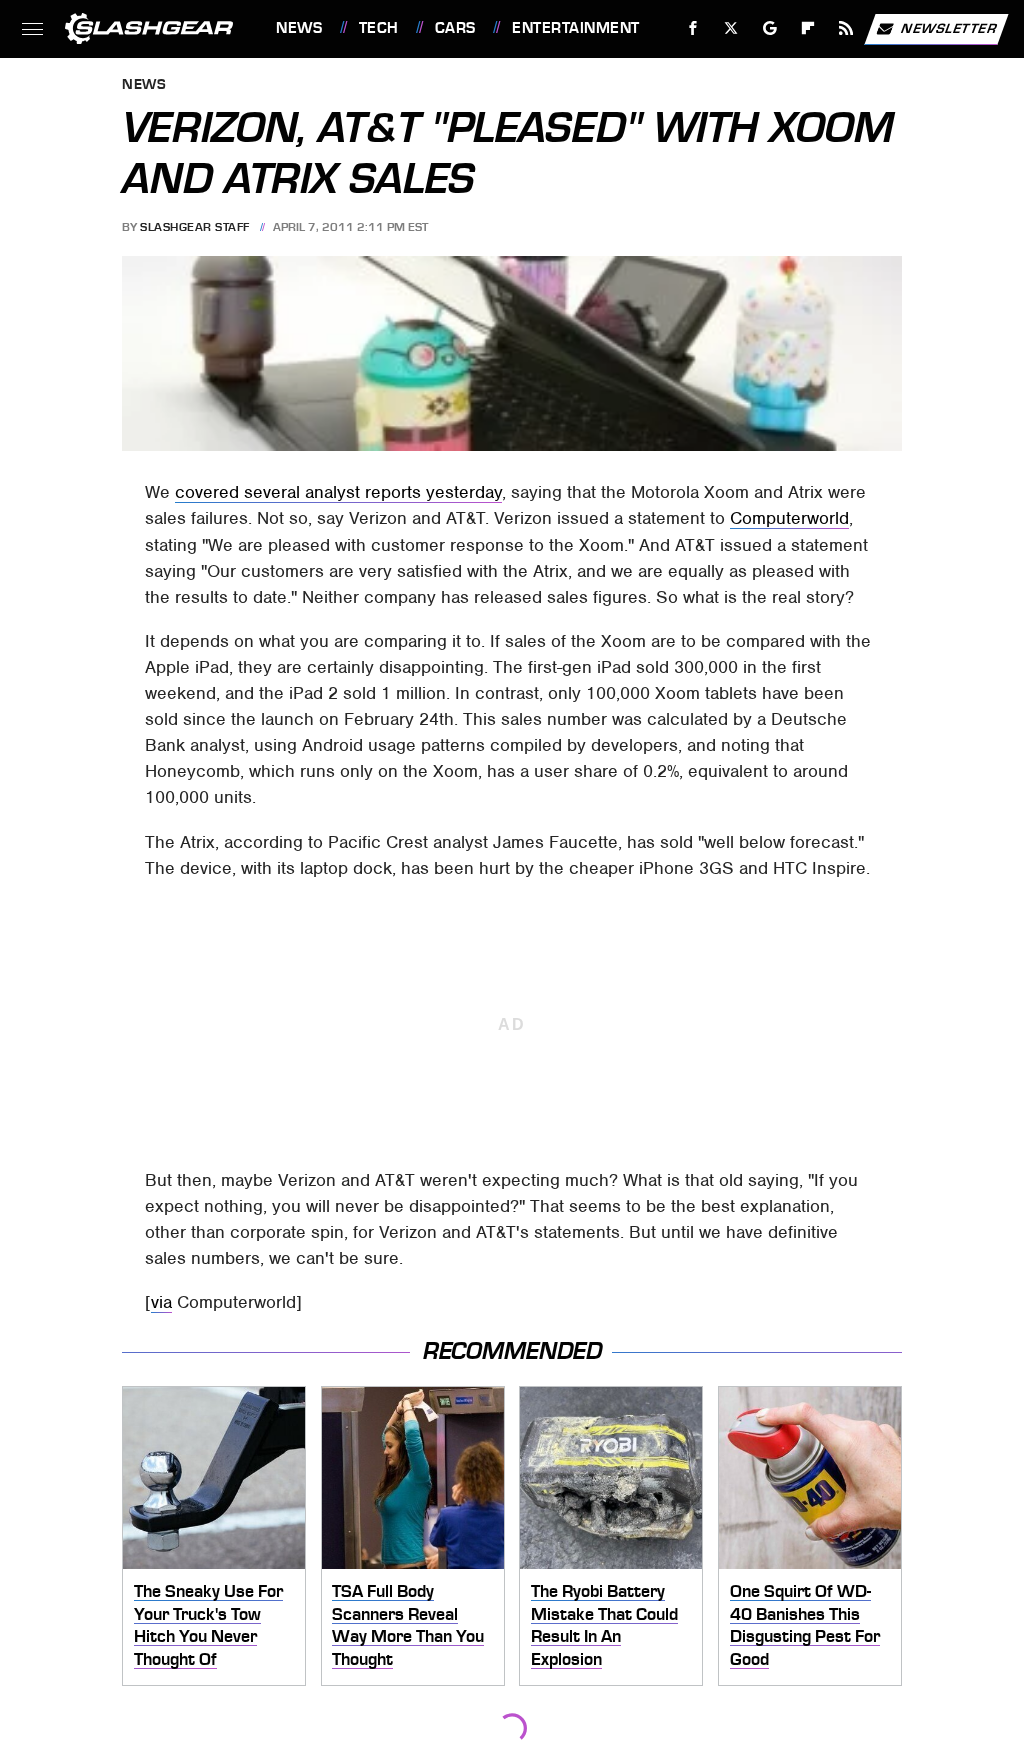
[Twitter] (731, 28)
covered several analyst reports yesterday (338, 492)
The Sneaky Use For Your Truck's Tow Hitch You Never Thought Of (208, 1625)
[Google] (770, 28)
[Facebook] (693, 28)
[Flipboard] (808, 28)
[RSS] (846, 28)
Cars (455, 28)
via (161, 1302)
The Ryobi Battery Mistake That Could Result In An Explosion (604, 1625)
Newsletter (949, 27)
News (299, 28)
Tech (379, 28)
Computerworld (789, 518)
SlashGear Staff (195, 227)
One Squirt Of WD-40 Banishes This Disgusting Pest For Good (805, 1625)
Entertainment (575, 28)
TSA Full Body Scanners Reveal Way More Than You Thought (408, 1625)
